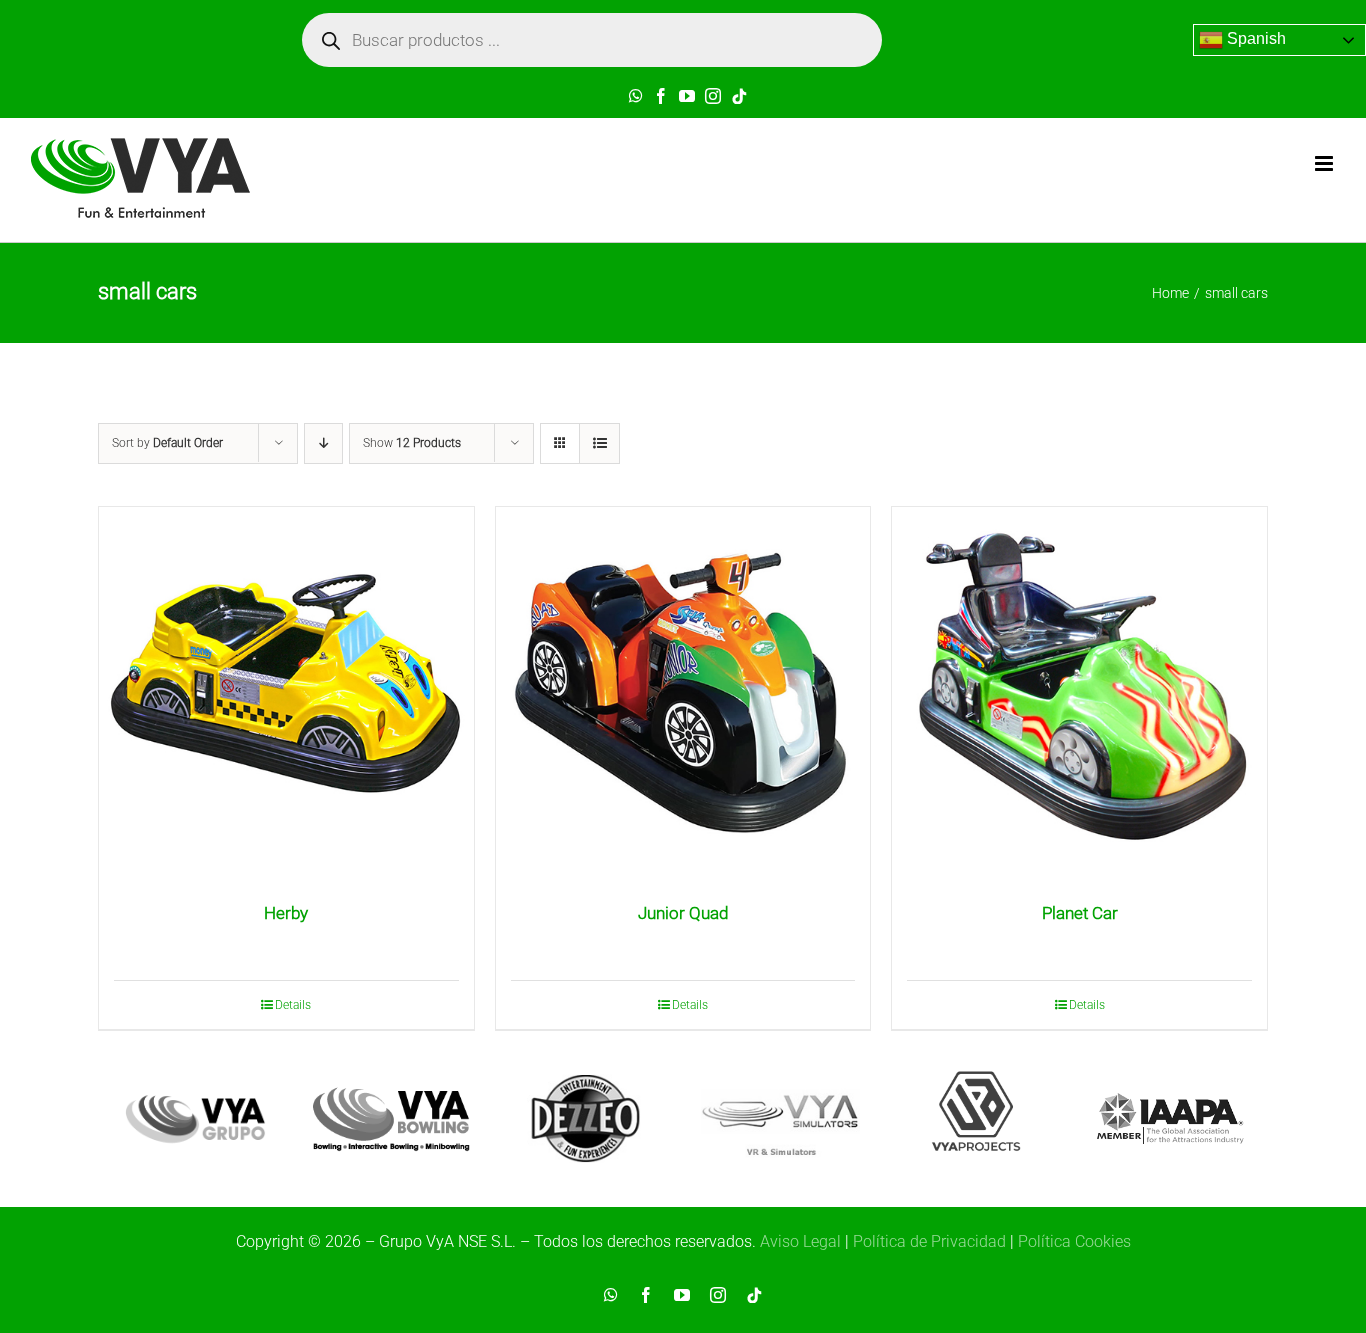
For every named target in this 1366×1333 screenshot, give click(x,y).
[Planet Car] (1079, 694)
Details (293, 1005)
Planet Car (1080, 913)
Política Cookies (1074, 1241)
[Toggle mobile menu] (1325, 163)
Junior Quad (683, 913)
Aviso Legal (800, 1241)
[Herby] (286, 694)
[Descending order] (323, 443)
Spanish (1254, 38)
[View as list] (599, 443)
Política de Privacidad (929, 1241)
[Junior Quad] (683, 694)
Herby (286, 913)
